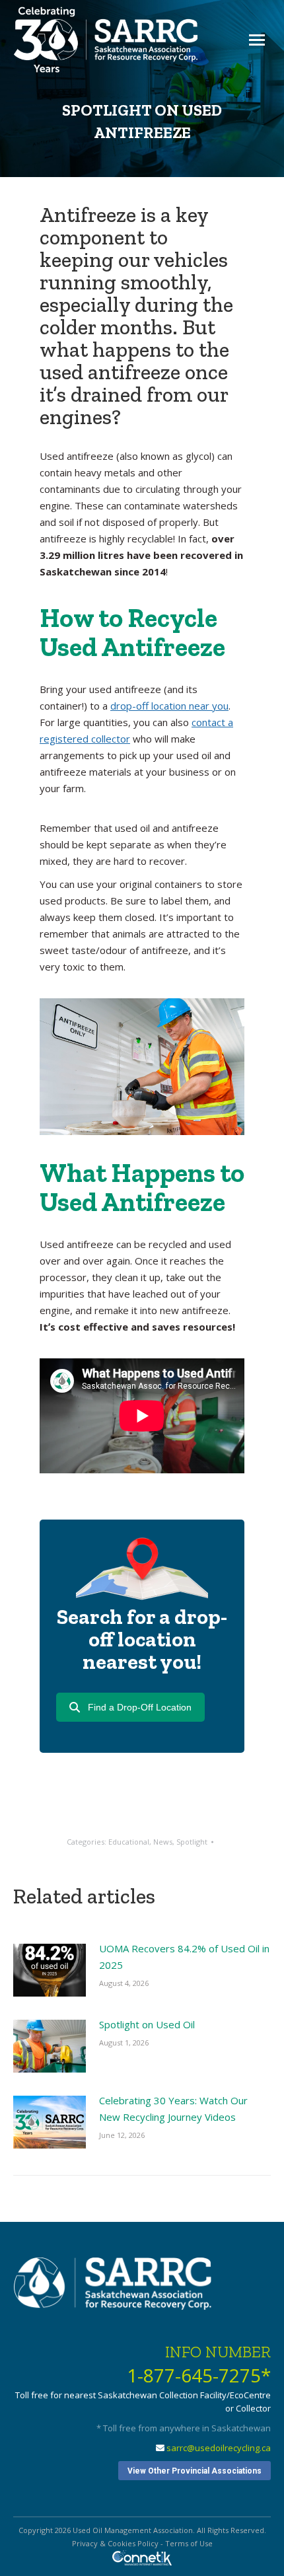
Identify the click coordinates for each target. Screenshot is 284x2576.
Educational (129, 1842)
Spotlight (192, 1842)
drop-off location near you (169, 706)
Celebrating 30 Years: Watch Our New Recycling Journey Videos (173, 2109)
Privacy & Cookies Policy (115, 2543)
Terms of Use (189, 2543)
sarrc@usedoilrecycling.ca (219, 2448)
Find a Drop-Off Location (140, 1707)
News (163, 1842)
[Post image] (50, 1970)
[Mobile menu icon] (257, 40)
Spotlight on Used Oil (147, 2024)
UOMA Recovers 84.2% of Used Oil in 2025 (184, 1957)
